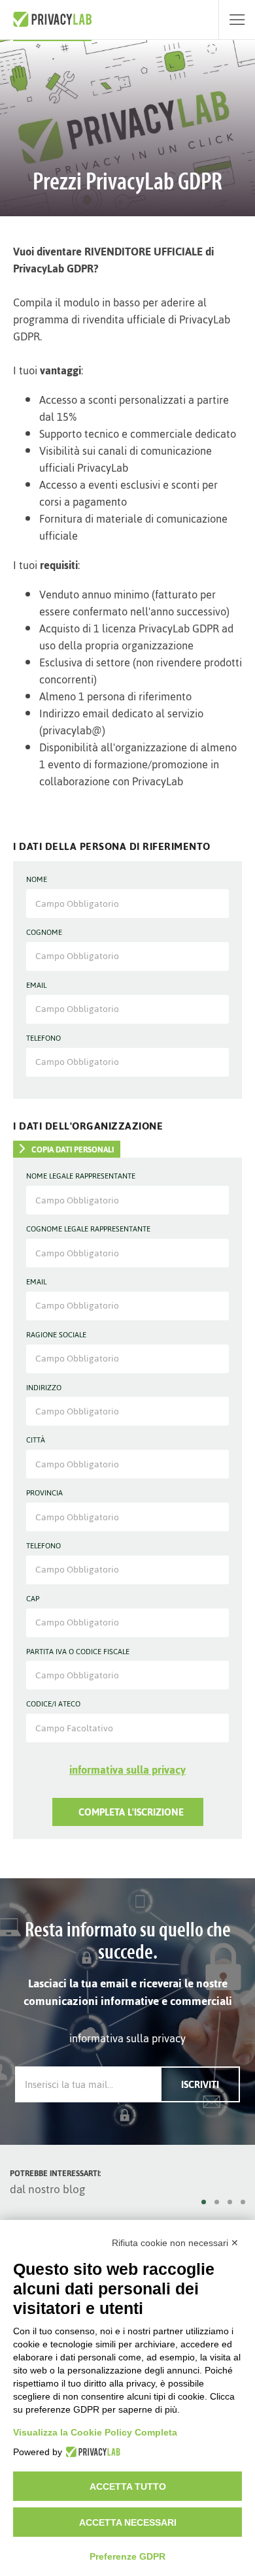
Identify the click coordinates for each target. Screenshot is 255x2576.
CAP (33, 1599)
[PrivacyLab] (91, 2452)
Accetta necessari (128, 2522)
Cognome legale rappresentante (88, 1230)
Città (36, 1441)
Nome (37, 880)
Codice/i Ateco (53, 1704)
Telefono (43, 1039)
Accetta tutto (128, 2486)
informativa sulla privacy (127, 1770)
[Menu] (237, 20)
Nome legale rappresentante (81, 1177)
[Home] (52, 20)
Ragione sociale (56, 1335)
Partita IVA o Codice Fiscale (78, 1652)
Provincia (44, 1493)
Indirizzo (44, 1388)
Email (36, 986)
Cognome (44, 933)
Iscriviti (200, 2084)
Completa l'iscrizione (131, 1812)
